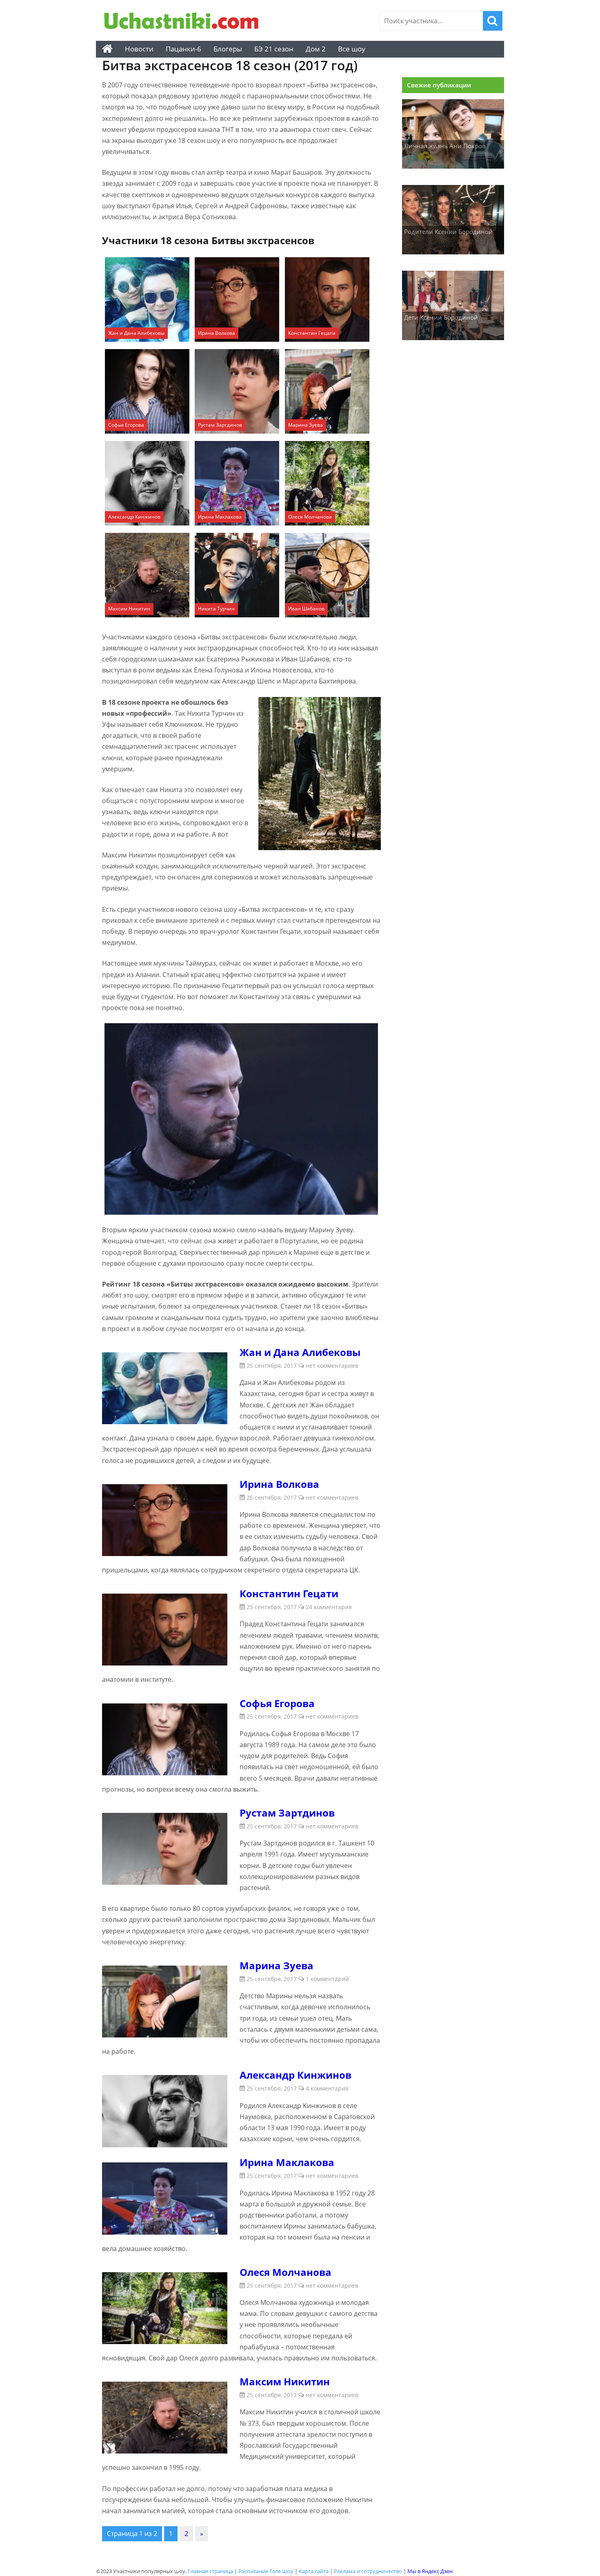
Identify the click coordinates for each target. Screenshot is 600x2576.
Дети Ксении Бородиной (441, 317)
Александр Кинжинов (134, 517)
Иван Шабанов (306, 609)
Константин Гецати (312, 333)
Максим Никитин (129, 609)
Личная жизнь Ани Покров (445, 146)
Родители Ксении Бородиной (448, 232)
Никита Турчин (216, 609)
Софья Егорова (126, 425)
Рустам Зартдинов (220, 425)
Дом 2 (316, 49)
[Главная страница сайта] (107, 49)
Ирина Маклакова (220, 517)
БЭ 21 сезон (274, 49)
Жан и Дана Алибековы (136, 333)
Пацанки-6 (183, 49)
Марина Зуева (306, 425)
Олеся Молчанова (310, 517)
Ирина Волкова (217, 333)
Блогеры (228, 49)
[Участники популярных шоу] (184, 22)
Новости (139, 49)
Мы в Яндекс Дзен (430, 2571)
